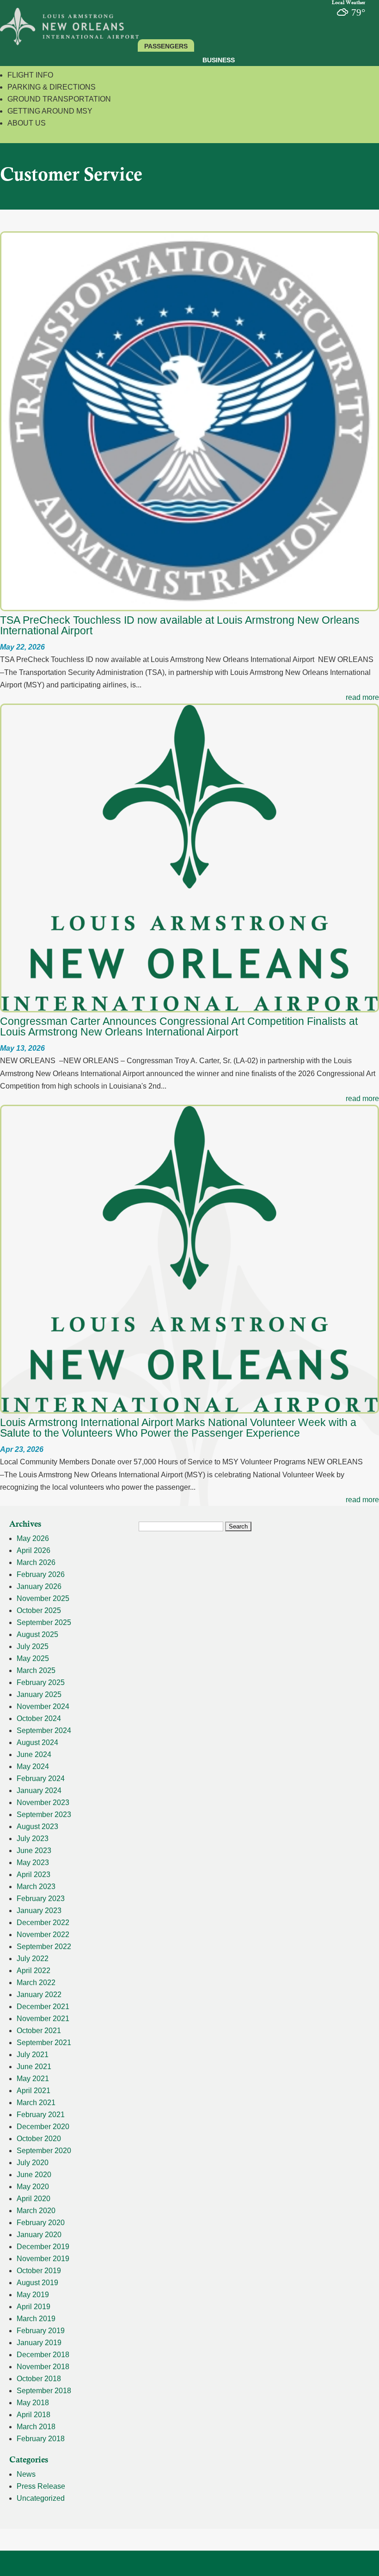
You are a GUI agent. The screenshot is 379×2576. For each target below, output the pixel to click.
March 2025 (36, 1670)
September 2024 (44, 1730)
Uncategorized (41, 2498)
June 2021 (34, 2067)
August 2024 (37, 1742)
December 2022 (43, 1923)
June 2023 (34, 1851)
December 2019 (43, 2247)
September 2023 (44, 1815)
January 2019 (39, 2343)
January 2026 (39, 1586)
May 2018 (33, 2403)
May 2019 (33, 2295)
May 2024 (33, 1766)
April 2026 (34, 1550)
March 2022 (36, 1983)
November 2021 (43, 2019)
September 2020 (44, 2151)
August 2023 (37, 1827)
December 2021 (43, 2007)
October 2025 (39, 1610)
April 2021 (34, 2091)
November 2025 (43, 1598)
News (26, 2474)
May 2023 (33, 1863)
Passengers (166, 46)
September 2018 (44, 2391)
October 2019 (39, 2271)
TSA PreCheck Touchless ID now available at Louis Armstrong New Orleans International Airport (180, 625)
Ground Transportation (59, 99)
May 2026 (33, 1538)
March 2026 (36, 1562)
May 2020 (33, 2187)
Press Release (41, 2486)
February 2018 (41, 2439)
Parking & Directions (52, 87)
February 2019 (41, 2331)
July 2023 (33, 1839)
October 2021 (39, 2031)
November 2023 (43, 1803)
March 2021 (36, 2103)
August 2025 (37, 1634)
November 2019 (43, 2259)
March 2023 (36, 1887)
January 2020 (39, 2235)
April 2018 (34, 2415)
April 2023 (34, 1875)
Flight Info (30, 75)
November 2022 (43, 1935)
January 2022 (39, 1995)
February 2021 (41, 2115)
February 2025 (41, 1682)
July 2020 (33, 2163)
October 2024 (39, 1718)
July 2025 (33, 1646)
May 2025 (33, 1658)
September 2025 (44, 1622)
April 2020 (34, 2199)
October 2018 (39, 2379)
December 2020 (43, 2127)
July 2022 (33, 1959)
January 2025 (39, 1694)
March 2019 (36, 2319)
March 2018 (36, 2427)
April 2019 (34, 2307)
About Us (27, 123)
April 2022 (34, 1971)
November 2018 (43, 2367)
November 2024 (43, 1706)
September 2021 (44, 2043)
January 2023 (39, 1911)
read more (362, 697)
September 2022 (44, 1947)
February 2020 (41, 2223)
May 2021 (33, 2079)
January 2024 (39, 1791)
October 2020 (39, 2139)
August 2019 (37, 2283)
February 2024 (41, 1779)
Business (219, 60)
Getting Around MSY (50, 111)
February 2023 (41, 1899)
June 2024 (34, 1754)
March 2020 (36, 2211)
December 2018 (43, 2355)
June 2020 (34, 2175)
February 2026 (41, 1574)
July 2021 (33, 2055)
